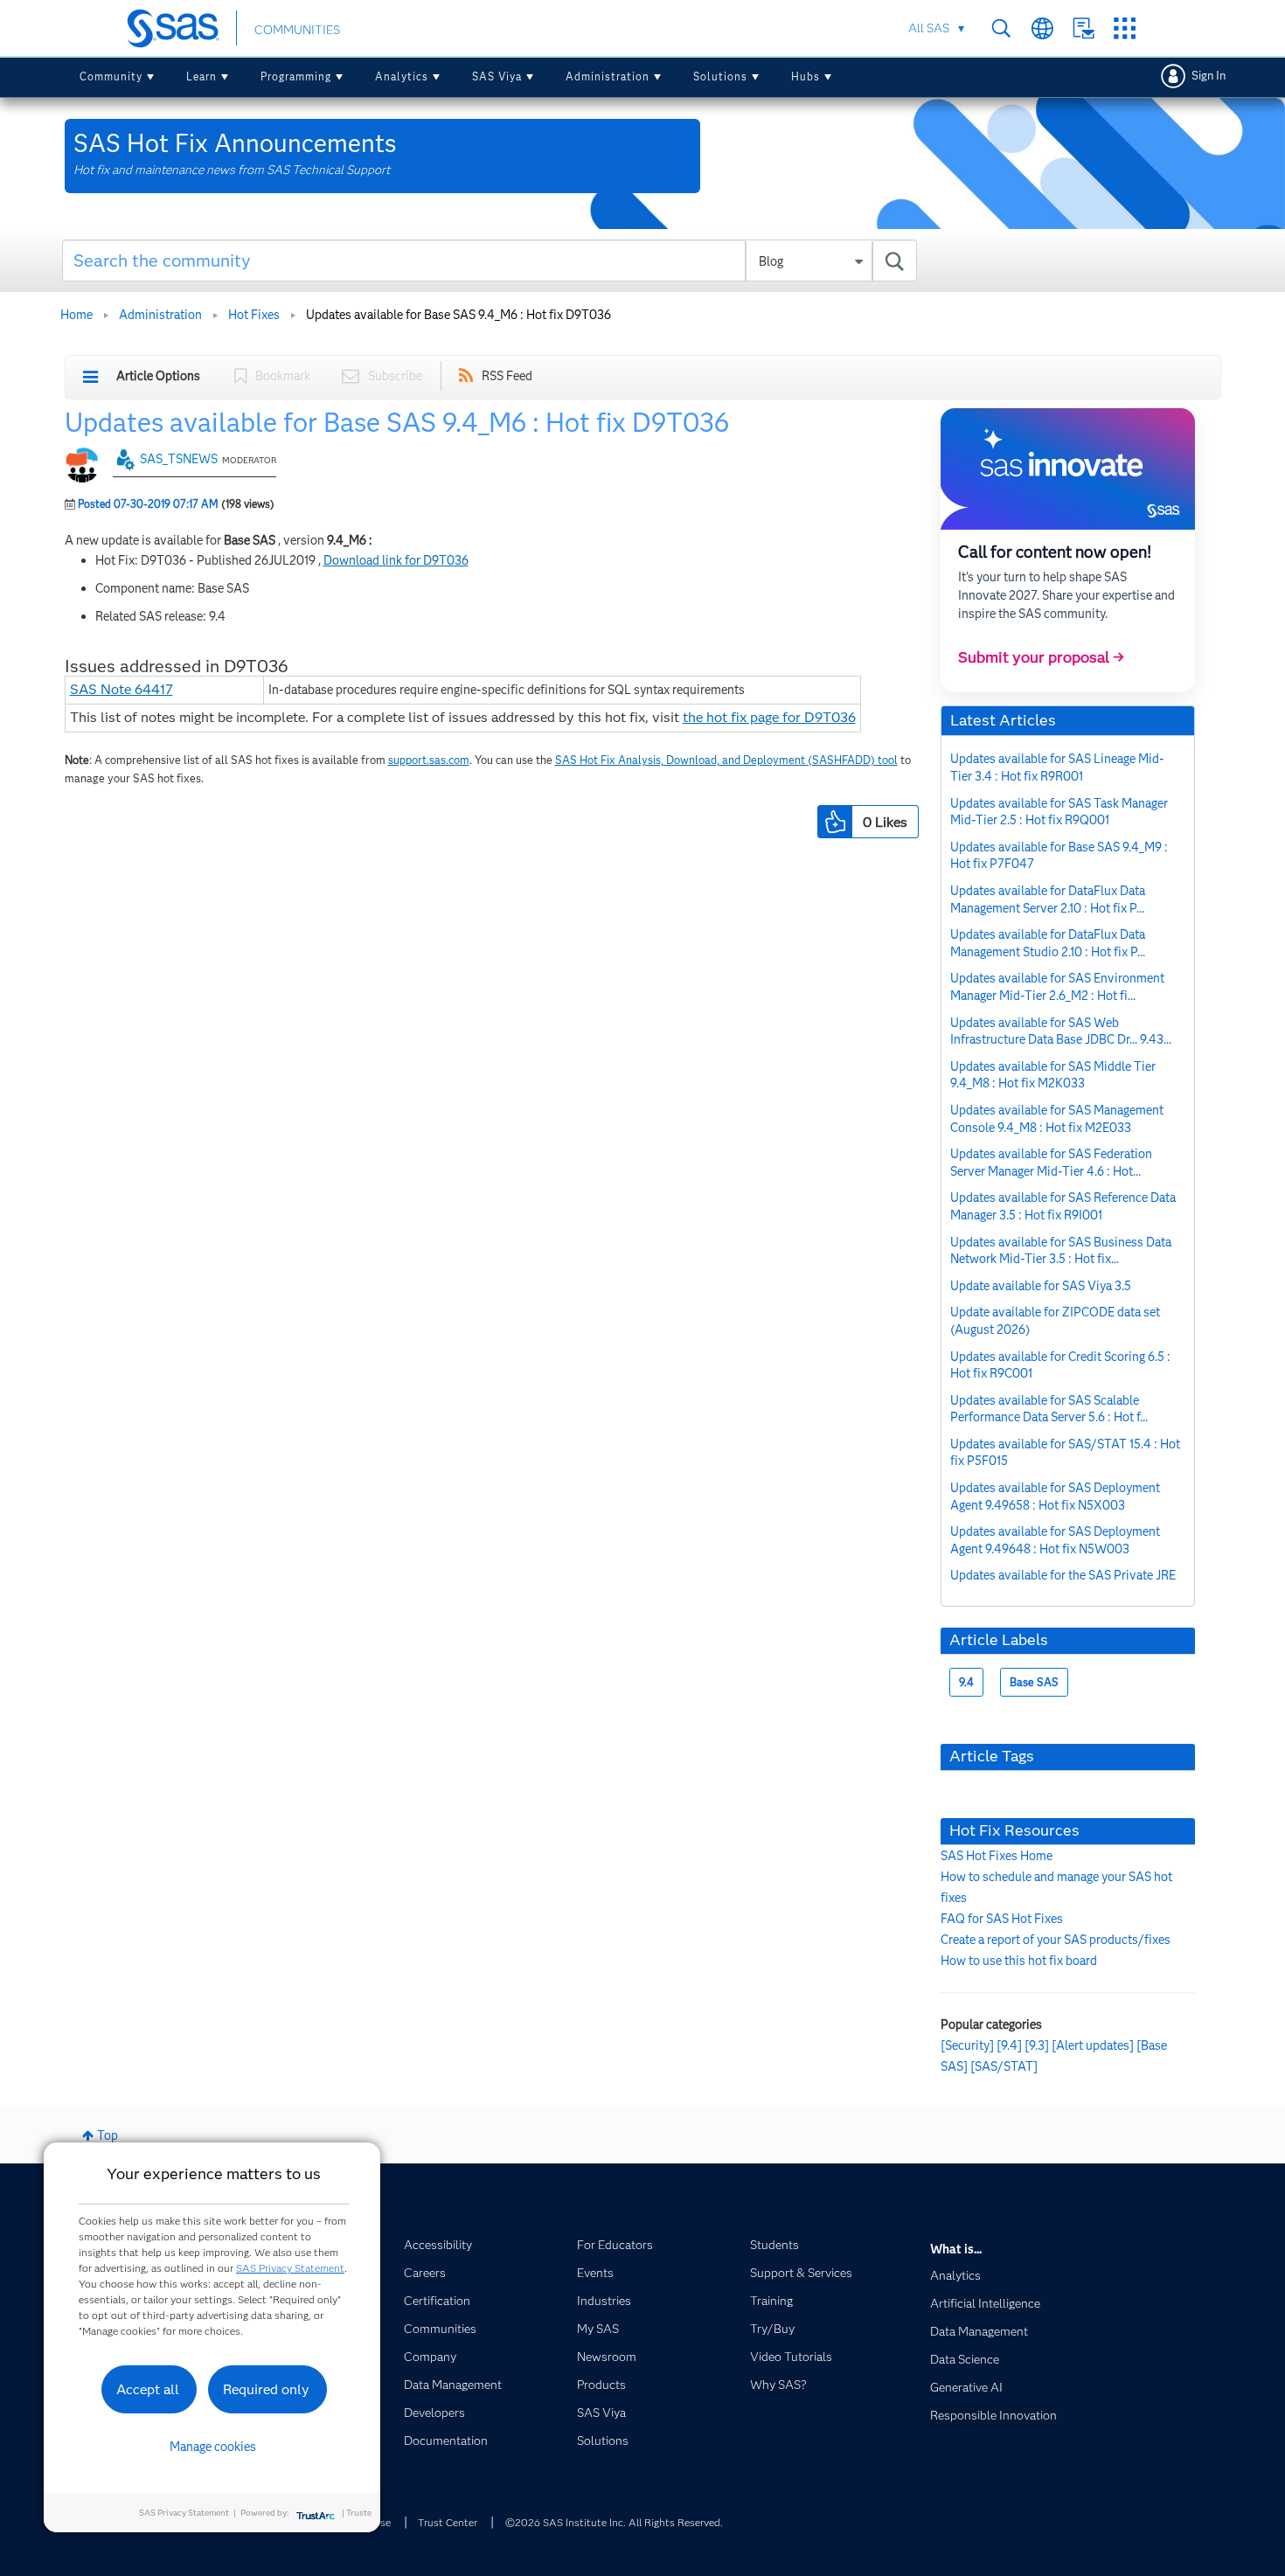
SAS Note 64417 (122, 689)
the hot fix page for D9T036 (769, 717)
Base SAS (1034, 1682)
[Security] (967, 2045)
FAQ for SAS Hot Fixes (1002, 1919)
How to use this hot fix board (1019, 1961)
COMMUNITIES (297, 30)
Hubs (806, 76)
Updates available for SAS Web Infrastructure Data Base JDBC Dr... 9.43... (1061, 1031)
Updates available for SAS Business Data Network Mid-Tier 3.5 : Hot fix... (1061, 1251)
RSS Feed (507, 376)
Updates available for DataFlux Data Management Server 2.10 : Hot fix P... (1048, 899)
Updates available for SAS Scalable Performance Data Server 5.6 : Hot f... (1049, 1409)
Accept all (148, 2389)
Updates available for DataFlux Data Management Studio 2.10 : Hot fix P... (1048, 943)
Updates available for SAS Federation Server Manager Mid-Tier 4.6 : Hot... (1051, 1163)
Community (111, 76)
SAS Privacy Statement (290, 2268)
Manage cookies (213, 2447)
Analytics (402, 76)
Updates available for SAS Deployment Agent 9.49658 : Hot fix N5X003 (1055, 1496)
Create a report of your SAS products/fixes (1056, 1940)
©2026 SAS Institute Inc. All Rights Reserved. (614, 2522)
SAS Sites (1125, 28)
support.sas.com (429, 760)
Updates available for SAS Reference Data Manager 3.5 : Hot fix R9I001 (1063, 1206)
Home (76, 315)
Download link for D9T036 (396, 560)
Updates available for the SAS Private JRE (1063, 1575)
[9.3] (1037, 2045)
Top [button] (108, 2135)
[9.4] (1009, 2045)
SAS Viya (497, 76)
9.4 (966, 1682)
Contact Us (1084, 28)
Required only (266, 2389)
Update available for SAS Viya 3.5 (1041, 1286)
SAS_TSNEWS (179, 459)
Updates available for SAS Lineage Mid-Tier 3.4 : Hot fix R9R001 (1057, 767)
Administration (608, 76)
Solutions (720, 76)
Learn (201, 76)
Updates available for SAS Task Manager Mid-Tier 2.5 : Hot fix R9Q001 (1059, 812)
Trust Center (448, 2522)
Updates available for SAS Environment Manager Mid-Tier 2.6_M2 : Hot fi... (1057, 987)
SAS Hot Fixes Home (997, 1856)
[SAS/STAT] (1004, 2066)
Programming (296, 76)
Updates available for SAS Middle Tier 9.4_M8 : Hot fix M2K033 (1053, 1075)
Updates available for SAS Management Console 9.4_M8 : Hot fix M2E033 (1057, 1119)
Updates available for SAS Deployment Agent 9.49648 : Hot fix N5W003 (1055, 1540)
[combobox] (490, 260)
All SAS (929, 28)
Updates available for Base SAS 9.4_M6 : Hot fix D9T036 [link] (458, 315)
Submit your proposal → (1041, 657)
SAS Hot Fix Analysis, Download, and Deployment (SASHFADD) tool (726, 760)
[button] (835, 822)
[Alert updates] (1093, 2045)
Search (1001, 28)
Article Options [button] (158, 376)
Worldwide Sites (1042, 28)
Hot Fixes (254, 315)
